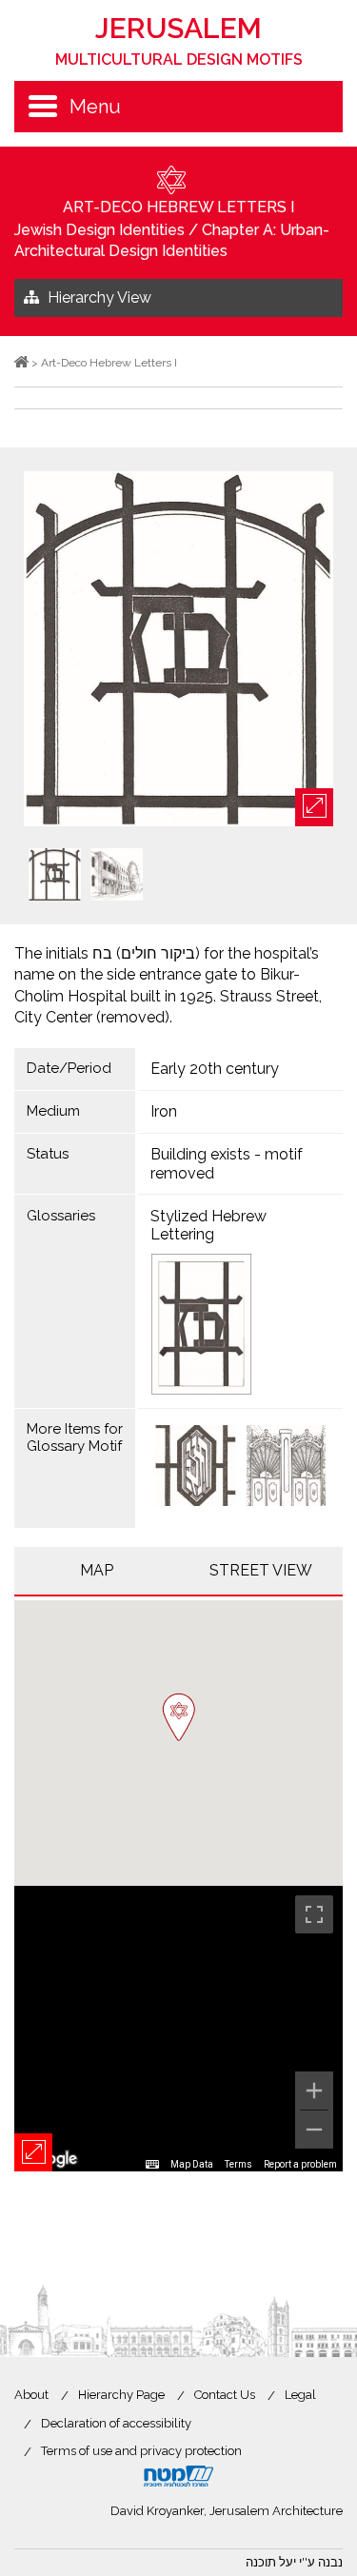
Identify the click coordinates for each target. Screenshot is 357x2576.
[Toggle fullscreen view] (314, 1914)
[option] (178, 650)
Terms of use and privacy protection (141, 2451)
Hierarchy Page (121, 2395)
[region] (178, 2029)
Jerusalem (179, 40)
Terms (238, 2164)
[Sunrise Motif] (286, 1467)
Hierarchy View (99, 297)
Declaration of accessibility (116, 2423)
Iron (164, 1111)
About (31, 2395)
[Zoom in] (314, 2091)
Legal (300, 2395)
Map (97, 1570)
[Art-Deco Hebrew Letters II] (196, 1467)
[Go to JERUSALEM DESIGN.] (21, 363)
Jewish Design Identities (99, 230)
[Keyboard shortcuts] (152, 2165)
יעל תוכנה (271, 2562)
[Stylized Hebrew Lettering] (241, 1324)
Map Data (192, 2164)
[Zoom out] (314, 2130)
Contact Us (225, 2395)
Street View (261, 1570)
